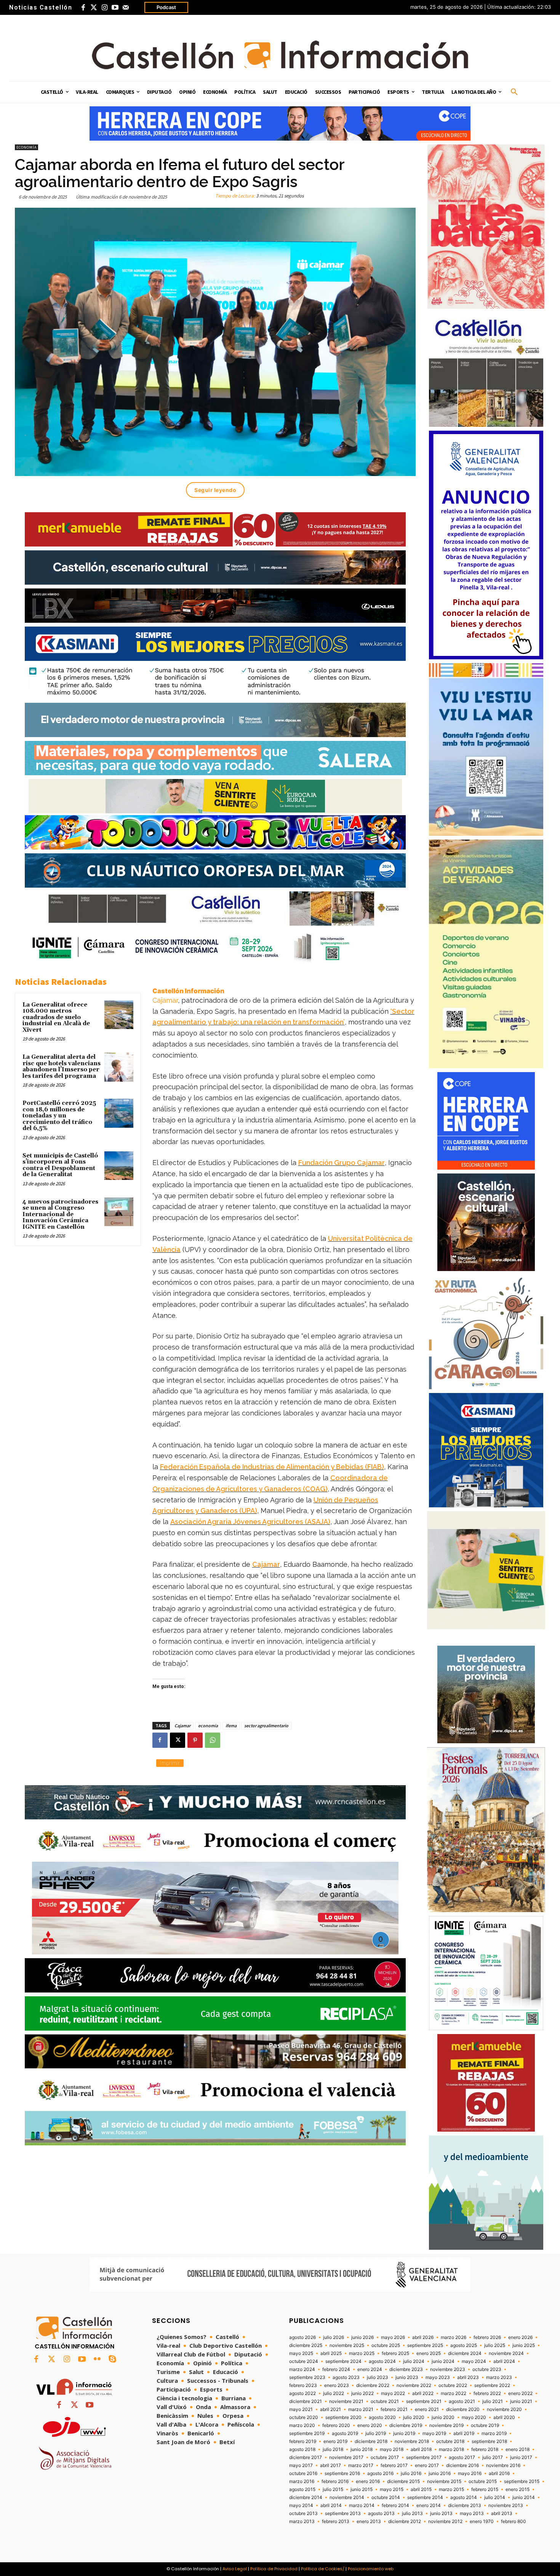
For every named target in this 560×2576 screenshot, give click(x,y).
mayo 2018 (392, 2449)
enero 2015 (518, 2489)
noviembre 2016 (503, 2465)
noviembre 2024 (506, 2353)
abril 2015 (421, 2489)
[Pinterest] (195, 1740)
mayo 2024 (474, 2361)
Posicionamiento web (371, 2569)
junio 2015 (362, 2489)
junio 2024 (443, 2361)
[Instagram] (104, 8)
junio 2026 (362, 2337)
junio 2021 (521, 2401)
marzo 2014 (362, 2505)
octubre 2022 (453, 2385)
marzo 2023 (499, 2377)
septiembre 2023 (307, 2377)
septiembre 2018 (489, 2441)
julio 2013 (412, 2513)
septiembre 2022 (492, 2385)
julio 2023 (378, 2377)
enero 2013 (369, 2521)
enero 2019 (335, 2441)
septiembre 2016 (342, 2473)
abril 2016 (499, 2473)
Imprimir (170, 1763)
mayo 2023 (438, 2377)
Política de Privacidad (274, 2569)
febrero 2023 (303, 2385)
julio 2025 (495, 2345)
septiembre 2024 (343, 2361)
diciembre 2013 (465, 2505)
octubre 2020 (304, 2417)
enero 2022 (520, 2393)
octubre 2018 (450, 2441)
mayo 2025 (301, 2353)
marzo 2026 (454, 2337)
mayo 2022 (393, 2393)
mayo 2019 (434, 2433)
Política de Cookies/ (323, 2569)
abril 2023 (468, 2377)
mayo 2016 (470, 2473)
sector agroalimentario (266, 1726)
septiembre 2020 (343, 2417)
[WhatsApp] (213, 1740)
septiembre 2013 (343, 2513)
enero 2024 (370, 2369)
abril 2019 (464, 2433)
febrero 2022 (487, 2393)
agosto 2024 (382, 2361)
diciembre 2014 (306, 2497)
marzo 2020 (302, 2425)
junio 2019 (404, 2433)
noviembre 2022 (414, 2385)
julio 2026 (334, 2337)
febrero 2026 (487, 2337)
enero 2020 (370, 2425)
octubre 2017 (385, 2457)
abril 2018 (421, 2449)
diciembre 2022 (373, 2385)
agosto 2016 (380, 2473)
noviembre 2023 (448, 2369)
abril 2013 (502, 2513)
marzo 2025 (362, 2353)
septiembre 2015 (522, 2481)
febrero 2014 (395, 2505)
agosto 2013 (381, 2513)
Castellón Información (188, 991)
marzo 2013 (302, 2521)
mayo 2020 (474, 2417)
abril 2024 (504, 2361)
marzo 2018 (451, 2449)
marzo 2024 (302, 2369)
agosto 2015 (302, 2489)
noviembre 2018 (412, 2441)
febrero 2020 (336, 2425)
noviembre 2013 (506, 2505)
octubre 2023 (487, 2369)
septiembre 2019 (307, 2433)
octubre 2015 (483, 2481)
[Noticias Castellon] (280, 55)
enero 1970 (482, 2521)
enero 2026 (520, 2337)
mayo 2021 (301, 2409)
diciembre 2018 (371, 2441)
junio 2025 (524, 2345)
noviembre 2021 (346, 2401)
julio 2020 (414, 2417)
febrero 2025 (395, 2353)
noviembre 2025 (347, 2345)
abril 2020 (504, 2417)
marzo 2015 (451, 2489)
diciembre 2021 (306, 2401)
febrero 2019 (303, 2441)
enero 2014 (429, 2505)
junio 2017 (521, 2457)
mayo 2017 (301, 2465)
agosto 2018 (302, 2449)
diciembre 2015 (403, 2481)
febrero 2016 (335, 2481)
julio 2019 (376, 2433)
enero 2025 (429, 2353)
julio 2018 (333, 2449)
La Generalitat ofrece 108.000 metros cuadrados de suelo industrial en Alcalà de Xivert (56, 1017)
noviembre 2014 (347, 2497)
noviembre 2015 (444, 2481)
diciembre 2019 (406, 2425)
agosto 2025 (464, 2345)
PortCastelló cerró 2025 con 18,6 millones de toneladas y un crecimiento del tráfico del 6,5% (59, 1116)
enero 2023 (337, 2385)
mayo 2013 (472, 2513)
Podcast (166, 7)
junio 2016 (440, 2473)
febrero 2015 (485, 2489)
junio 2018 (362, 2449)
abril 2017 (330, 2465)
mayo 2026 (393, 2337)
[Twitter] (94, 8)
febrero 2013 (336, 2521)
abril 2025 (331, 2353)
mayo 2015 (392, 2489)
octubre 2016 (303, 2473)
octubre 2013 (303, 2513)
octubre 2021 (385, 2401)
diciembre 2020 (463, 2409)
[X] (178, 1740)
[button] (514, 92)
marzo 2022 (454, 2393)
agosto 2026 (302, 2337)
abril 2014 (331, 2505)
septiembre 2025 (425, 2345)
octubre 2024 (304, 2361)
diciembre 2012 (405, 2521)
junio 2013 (441, 2513)
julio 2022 (334, 2393)
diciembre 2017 (306, 2457)
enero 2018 (518, 2449)
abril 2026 (423, 2337)
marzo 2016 (302, 2481)
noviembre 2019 (446, 2425)
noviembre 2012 (445, 2521)
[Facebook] (83, 8)
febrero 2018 (485, 2449)
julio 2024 (414, 2361)
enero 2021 (427, 2409)
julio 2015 (333, 2489)
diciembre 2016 (462, 2465)
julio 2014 (495, 2497)
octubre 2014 (386, 2497)
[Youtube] (115, 8)
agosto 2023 (346, 2377)
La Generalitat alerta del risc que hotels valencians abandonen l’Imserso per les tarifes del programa (62, 1067)
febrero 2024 (336, 2369)
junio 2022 (362, 2393)
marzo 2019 (494, 2433)
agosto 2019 (345, 2433)
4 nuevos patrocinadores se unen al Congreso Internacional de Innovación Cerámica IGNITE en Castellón (60, 1214)
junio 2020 (443, 2417)
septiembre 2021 (424, 2401)
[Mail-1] (126, 8)
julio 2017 (493, 2457)
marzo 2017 (361, 2465)
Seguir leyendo (215, 490)
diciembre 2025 (306, 2345)
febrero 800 (514, 2521)
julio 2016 (411, 2473)
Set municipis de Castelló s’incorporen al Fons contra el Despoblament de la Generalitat (60, 1165)
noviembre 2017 (346, 2457)
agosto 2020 (382, 2417)
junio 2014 (524, 2497)
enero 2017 (427, 2465)
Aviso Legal (235, 2569)
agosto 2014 (464, 2497)
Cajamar (165, 1000)
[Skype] (112, 2360)
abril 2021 (330, 2409)
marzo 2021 (361, 2409)
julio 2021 (493, 2401)
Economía (26, 147)
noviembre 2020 (504, 2409)
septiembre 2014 (425, 2497)
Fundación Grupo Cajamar (342, 1163)
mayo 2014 (301, 2505)
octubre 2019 (485, 2425)
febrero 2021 (394, 2409)
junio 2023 (407, 2377)
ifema (231, 1726)
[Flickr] (97, 2360)
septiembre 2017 (424, 2457)
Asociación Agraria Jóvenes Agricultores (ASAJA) (250, 1522)
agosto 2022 (302, 2393)
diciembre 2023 (406, 2369)
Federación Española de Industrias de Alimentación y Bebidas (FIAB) (272, 1467)
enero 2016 (368, 2481)
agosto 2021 (462, 2401)
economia (208, 1726)
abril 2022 (423, 2393)
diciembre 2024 (465, 2353)
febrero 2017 (394, 2465)
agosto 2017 (462, 2457)
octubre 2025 (386, 2345)
